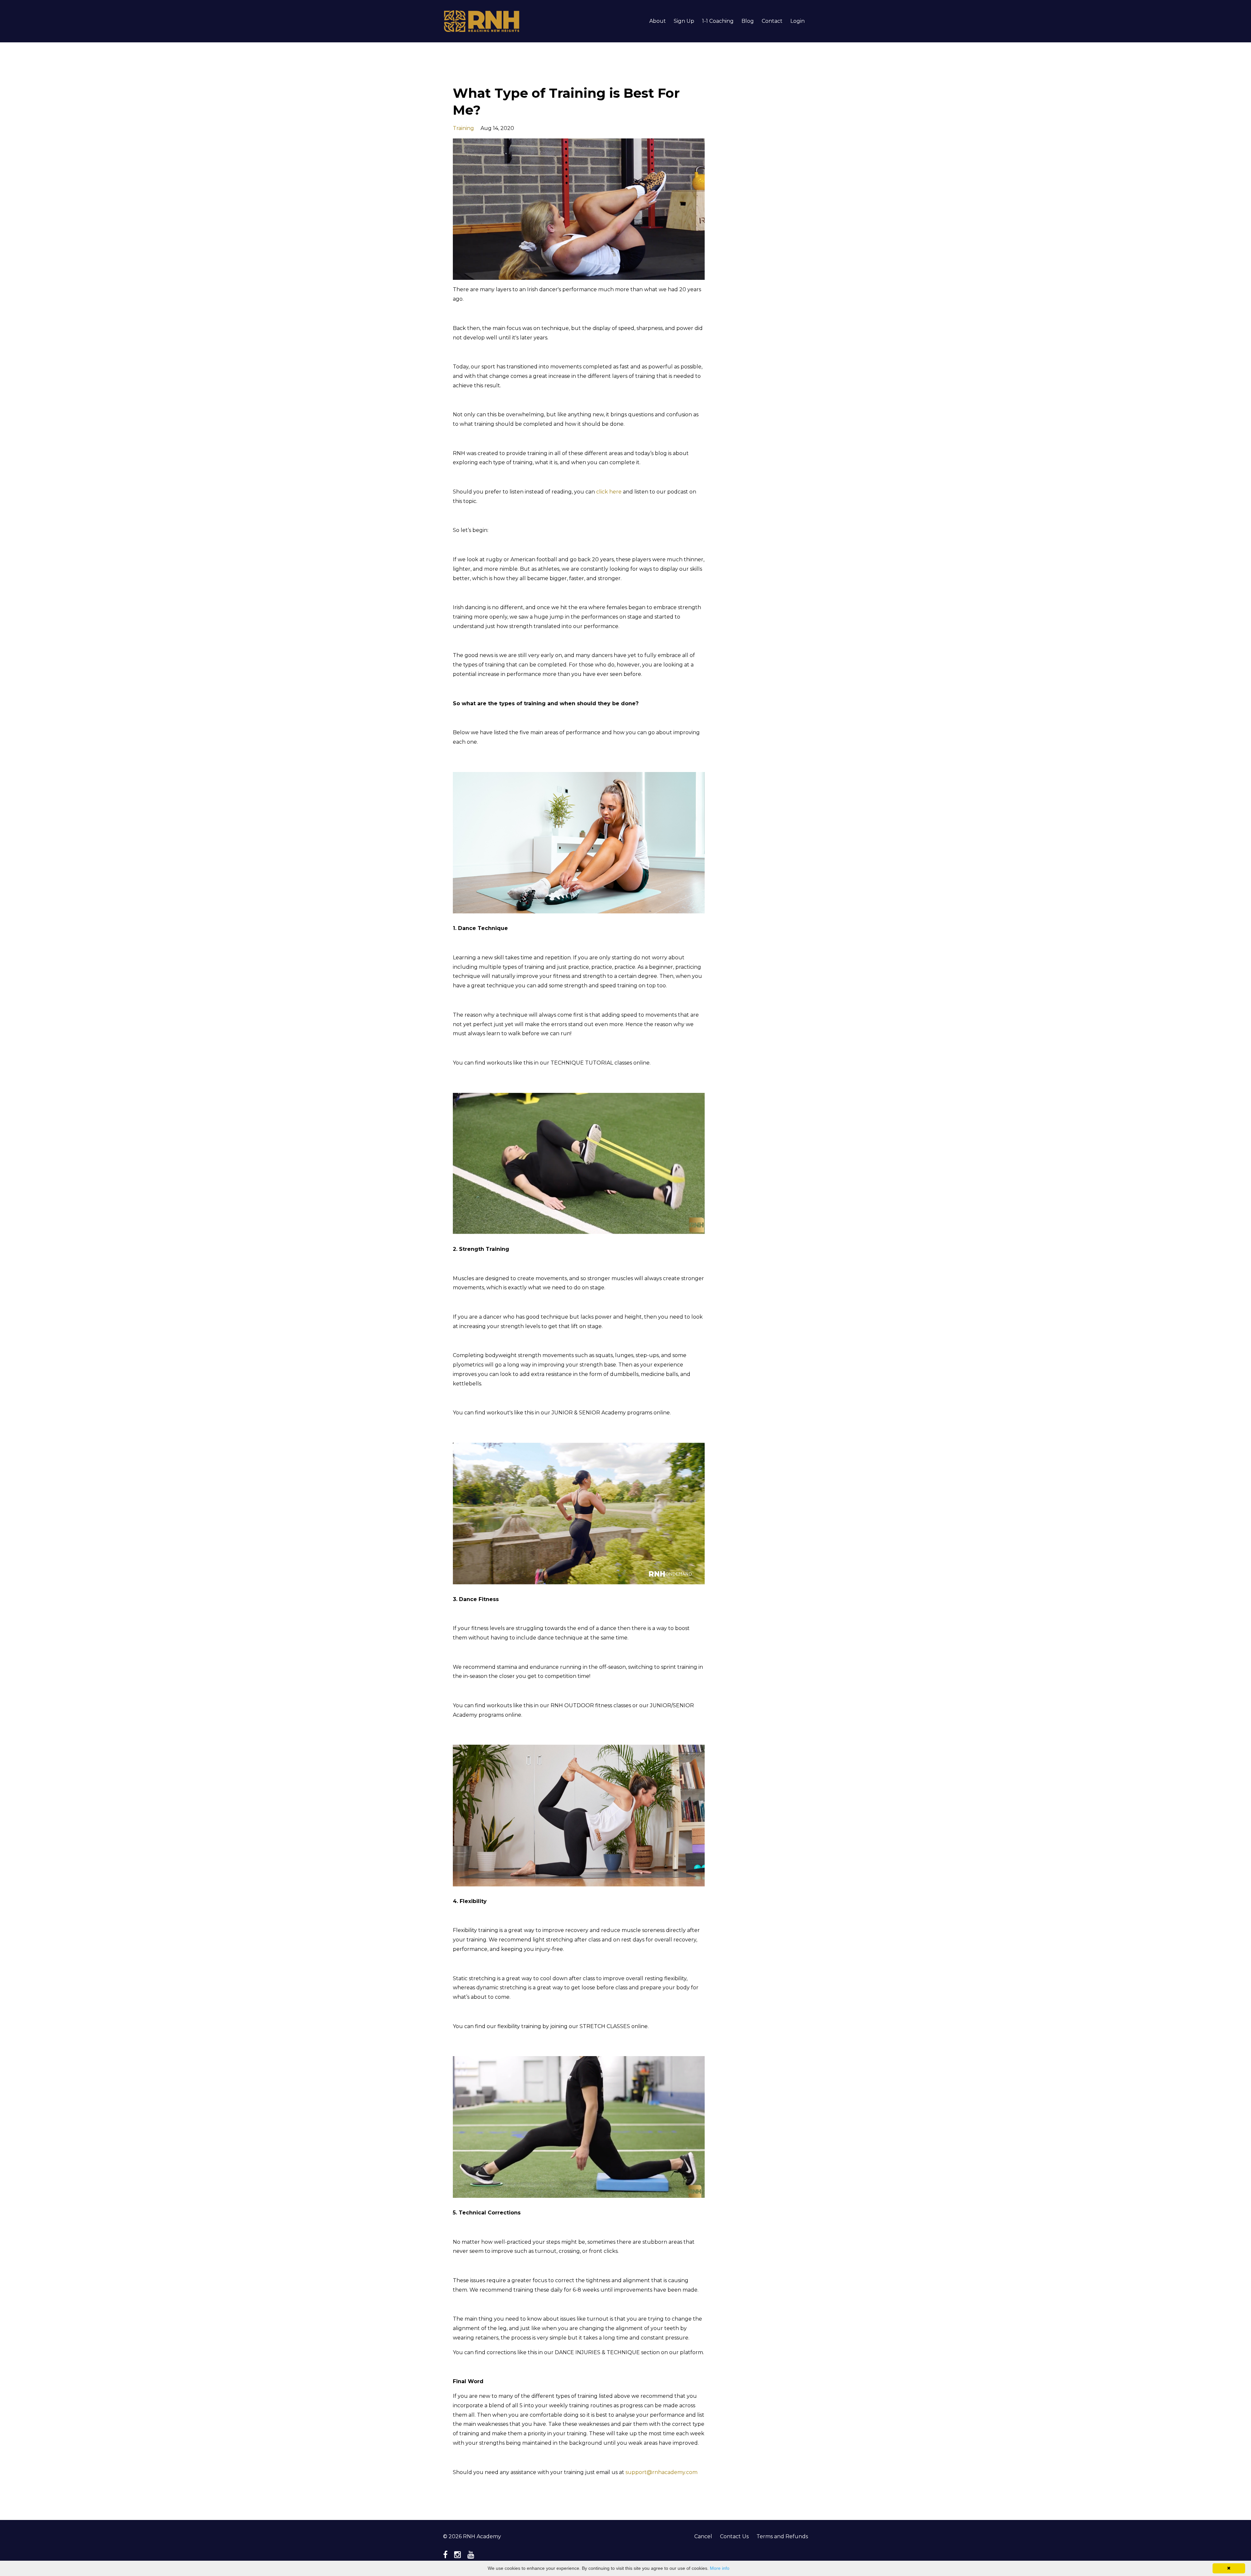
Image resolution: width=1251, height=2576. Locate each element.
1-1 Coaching (718, 21)
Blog (748, 21)
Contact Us (734, 2536)
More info (720, 2568)
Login (798, 21)
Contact (772, 21)
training (463, 128)
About (658, 21)
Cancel (703, 2536)
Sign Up (684, 21)
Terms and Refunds (782, 2536)
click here (609, 492)
